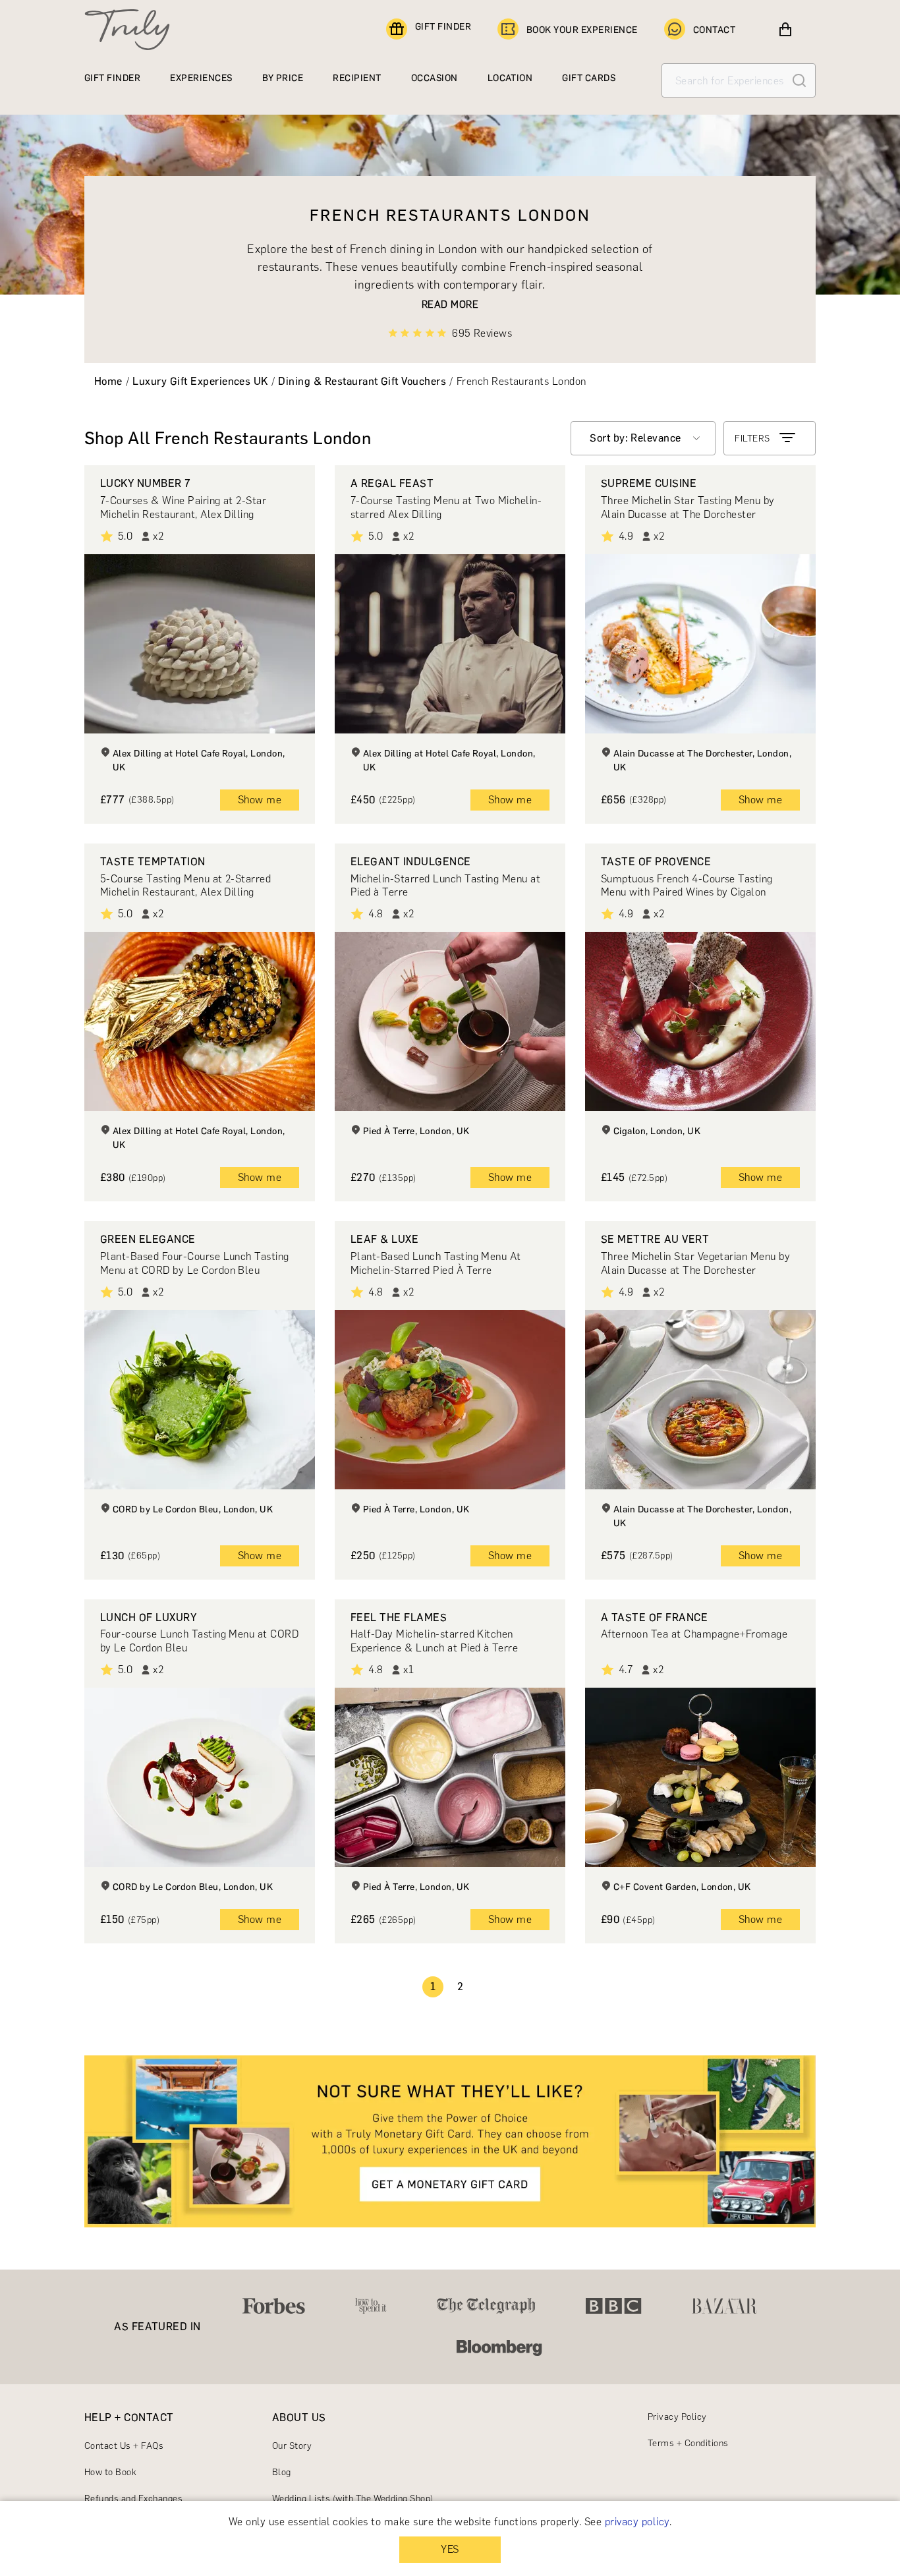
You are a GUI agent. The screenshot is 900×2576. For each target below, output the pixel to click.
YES (450, 2549)
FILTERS (752, 439)
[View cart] (785, 30)
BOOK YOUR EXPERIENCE (582, 30)
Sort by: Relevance (635, 438)
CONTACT (714, 30)
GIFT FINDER (443, 27)
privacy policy (637, 2522)
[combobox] (643, 438)
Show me (260, 800)
